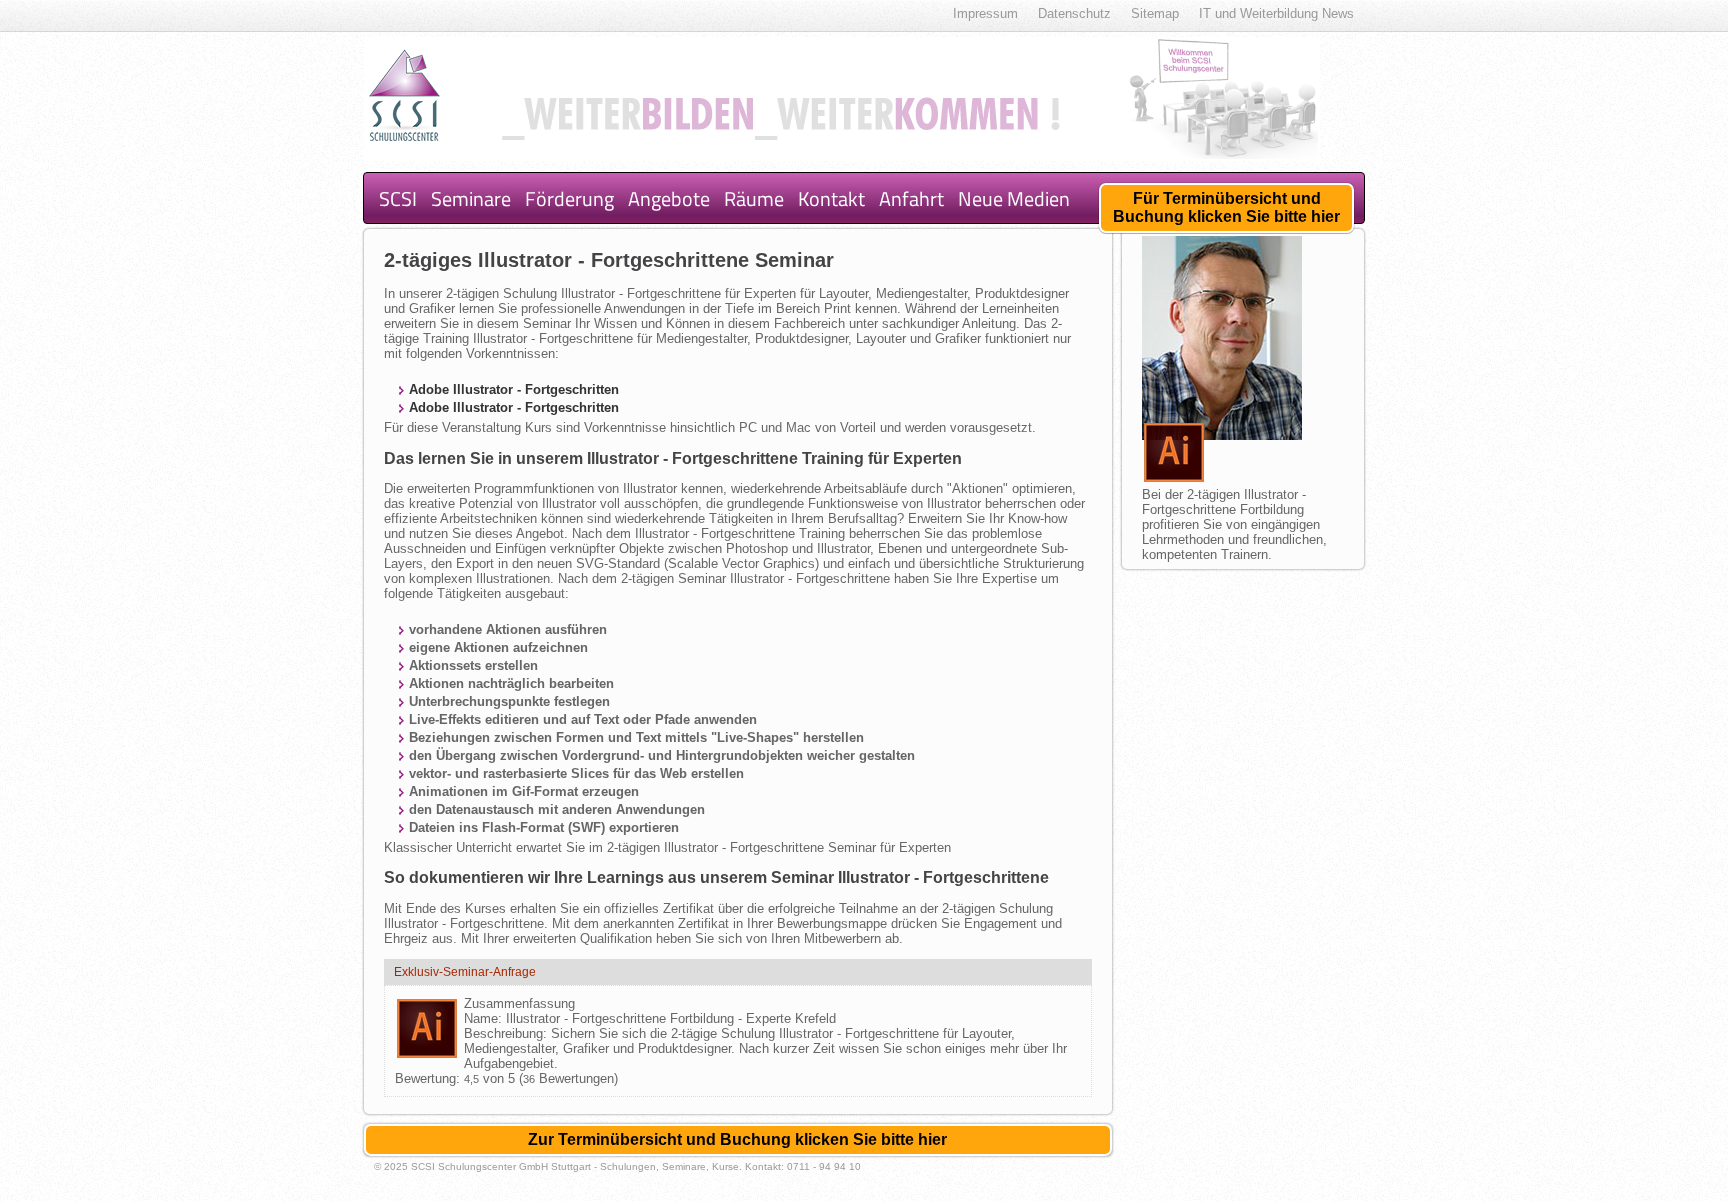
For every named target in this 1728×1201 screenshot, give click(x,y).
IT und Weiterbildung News (1276, 13)
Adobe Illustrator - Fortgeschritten (514, 389)
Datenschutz (1074, 13)
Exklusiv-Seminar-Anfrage (465, 972)
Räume (754, 198)
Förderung (569, 198)
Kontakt (831, 198)
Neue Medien (1014, 198)
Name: (485, 1018)
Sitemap (1155, 13)
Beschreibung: (507, 1033)
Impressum (985, 13)
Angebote (669, 198)
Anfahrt (911, 198)
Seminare (471, 198)
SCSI (398, 198)
